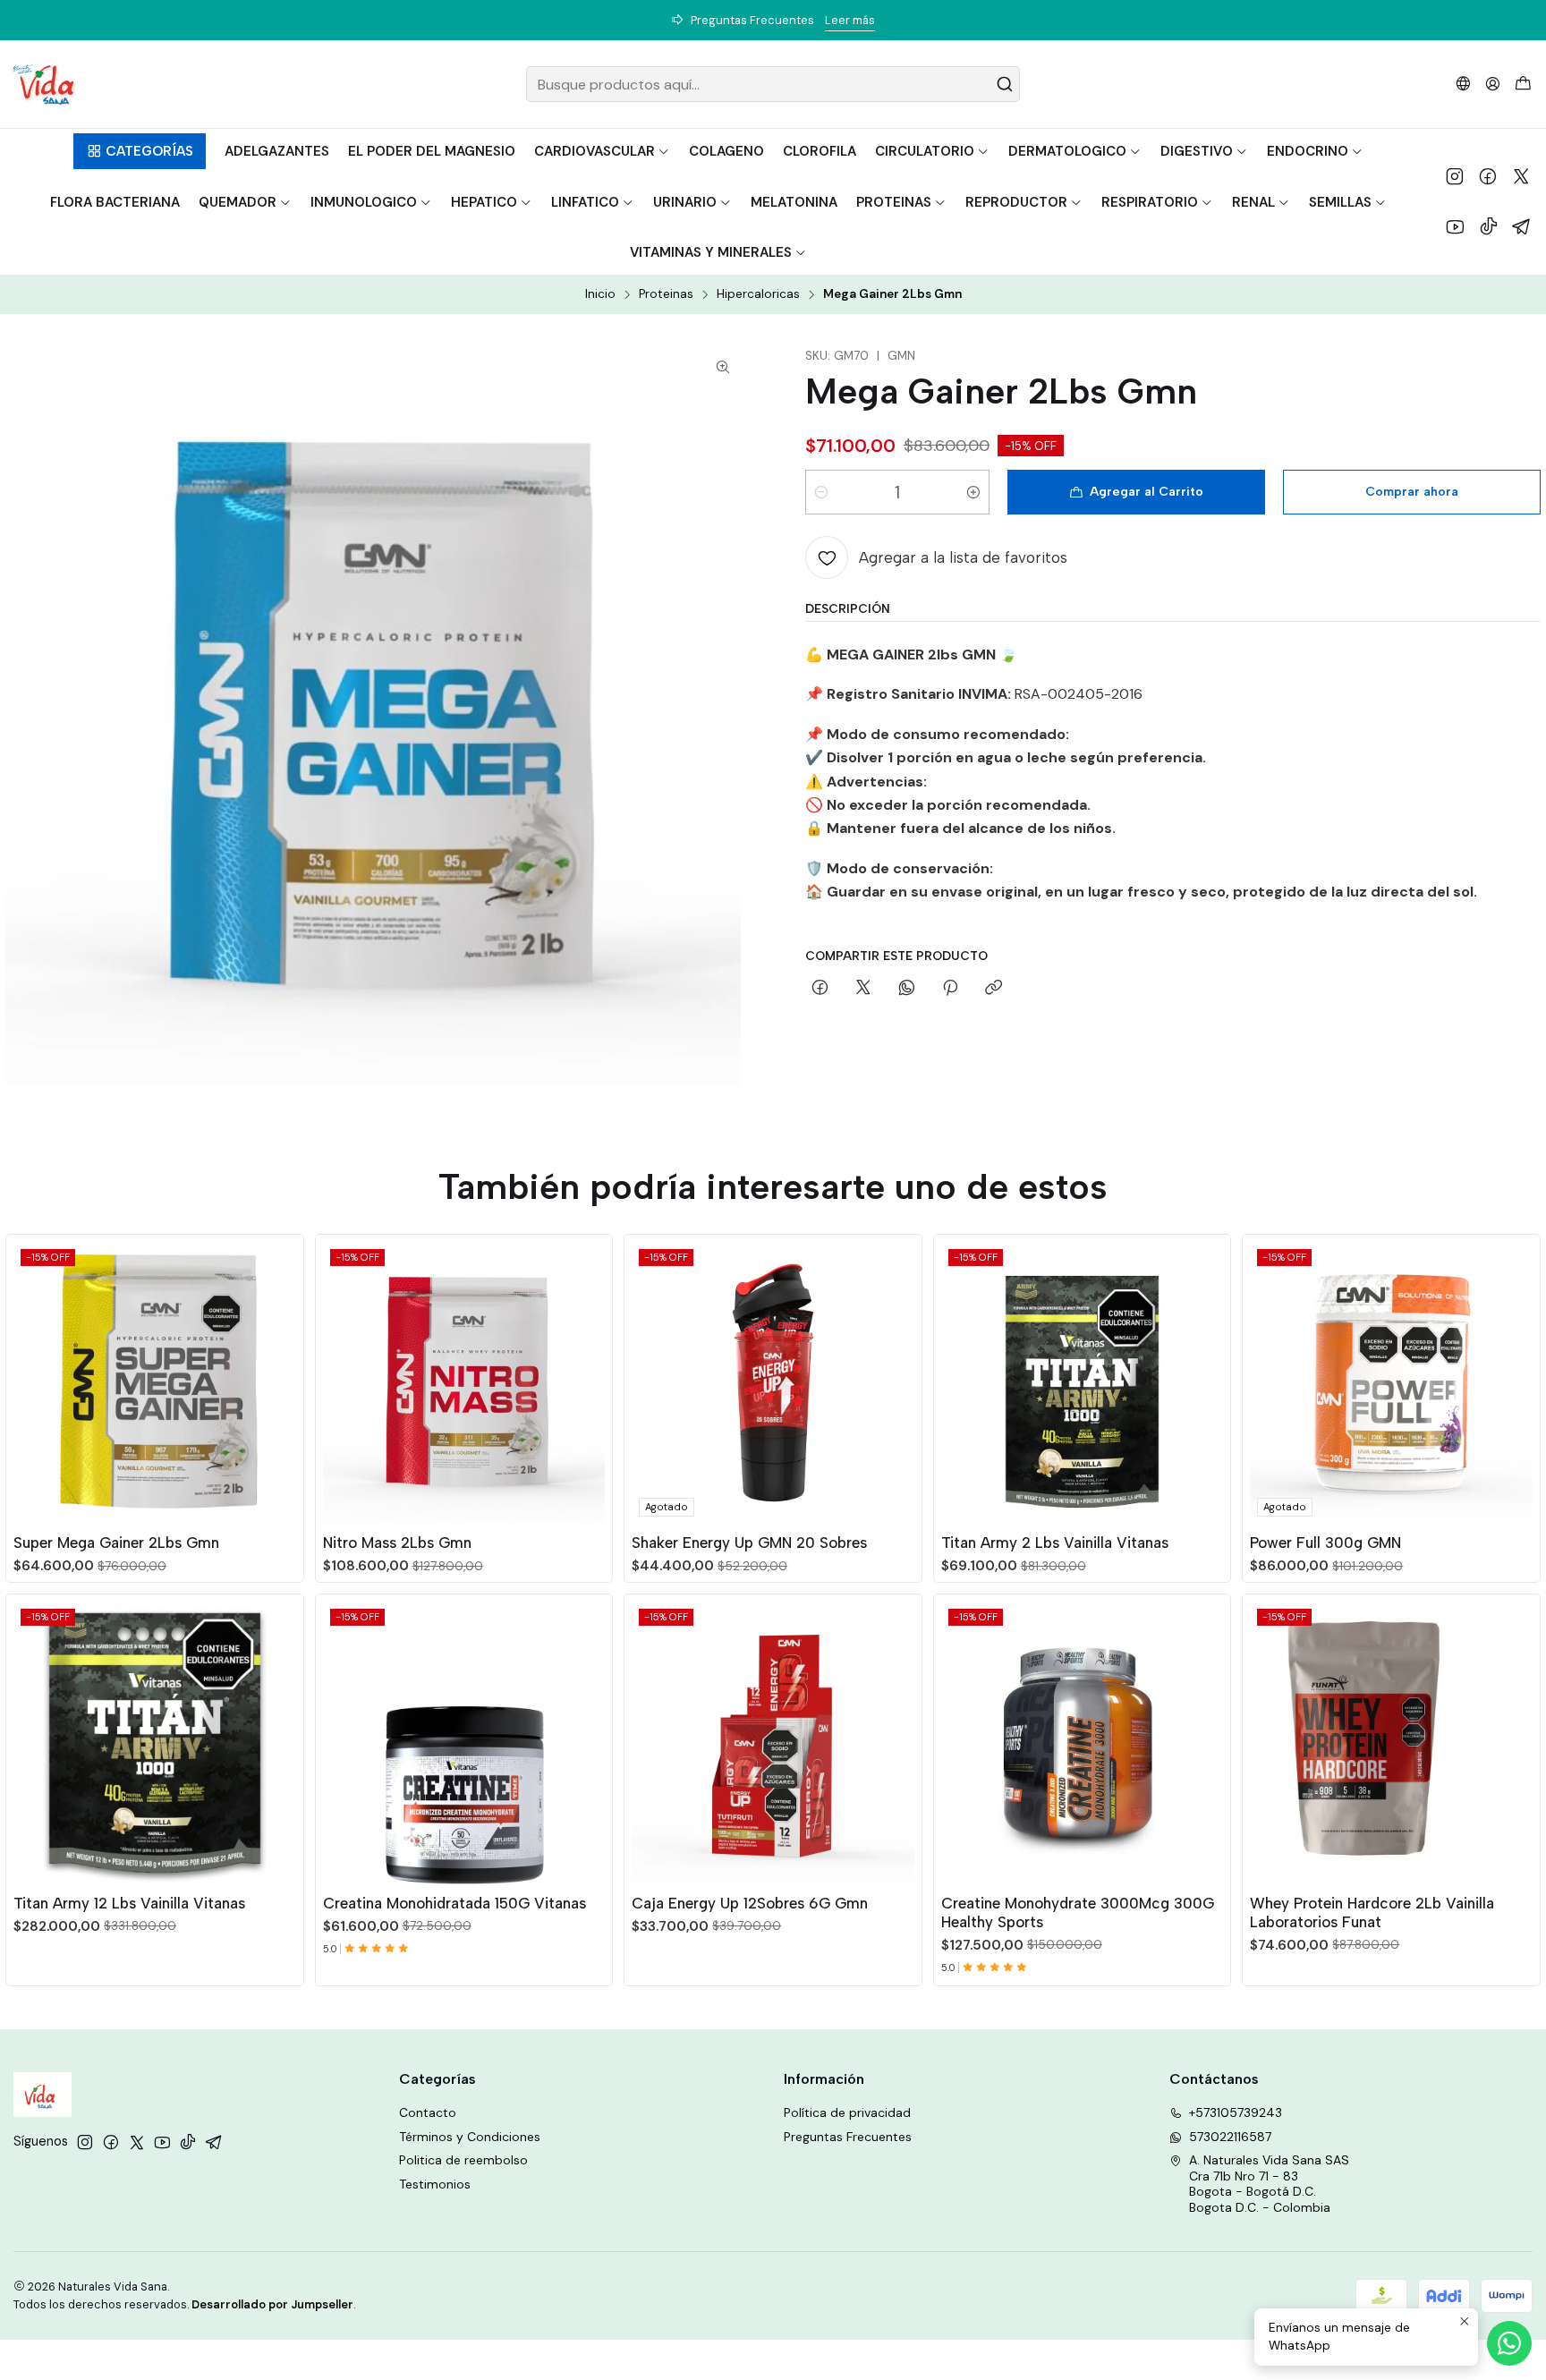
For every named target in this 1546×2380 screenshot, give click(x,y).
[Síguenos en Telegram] (1522, 226)
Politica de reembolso (463, 2160)
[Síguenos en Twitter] (1521, 176)
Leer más (874, 20)
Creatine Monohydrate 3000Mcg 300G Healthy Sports (1078, 1912)
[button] (139, 151)
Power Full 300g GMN (1325, 1543)
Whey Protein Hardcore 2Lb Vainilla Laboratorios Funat (1372, 1912)
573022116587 (1230, 2137)
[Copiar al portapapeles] (994, 989)
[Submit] (1005, 84)
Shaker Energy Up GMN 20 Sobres (749, 1543)
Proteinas (666, 294)
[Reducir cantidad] (821, 492)
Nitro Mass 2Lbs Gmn (397, 1543)
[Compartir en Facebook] (820, 989)
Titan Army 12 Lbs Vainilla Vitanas (129, 1903)
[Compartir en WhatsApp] (907, 989)
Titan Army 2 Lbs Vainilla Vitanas (1055, 1543)
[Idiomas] (1463, 84)
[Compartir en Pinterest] (950, 989)
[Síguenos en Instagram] (1455, 176)
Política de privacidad (847, 2112)
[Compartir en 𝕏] (863, 989)
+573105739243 (1236, 2112)
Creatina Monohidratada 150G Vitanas (454, 1903)
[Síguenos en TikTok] (1489, 226)
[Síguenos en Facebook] (1488, 176)
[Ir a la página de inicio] (43, 84)
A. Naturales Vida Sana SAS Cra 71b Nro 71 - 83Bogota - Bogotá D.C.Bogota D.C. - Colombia (1269, 2184)
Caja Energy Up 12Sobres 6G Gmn (750, 1903)
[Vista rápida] (282, 1379)
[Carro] (1523, 85)
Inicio (600, 294)
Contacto (428, 2112)
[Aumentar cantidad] (973, 492)
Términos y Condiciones (470, 2137)
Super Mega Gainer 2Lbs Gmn (116, 1543)
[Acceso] (1493, 84)
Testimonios (435, 2184)
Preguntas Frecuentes (848, 2137)
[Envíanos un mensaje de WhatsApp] (1509, 2343)
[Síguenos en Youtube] (1455, 226)
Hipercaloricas (758, 294)
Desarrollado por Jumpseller (272, 2304)
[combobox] (773, 84)
